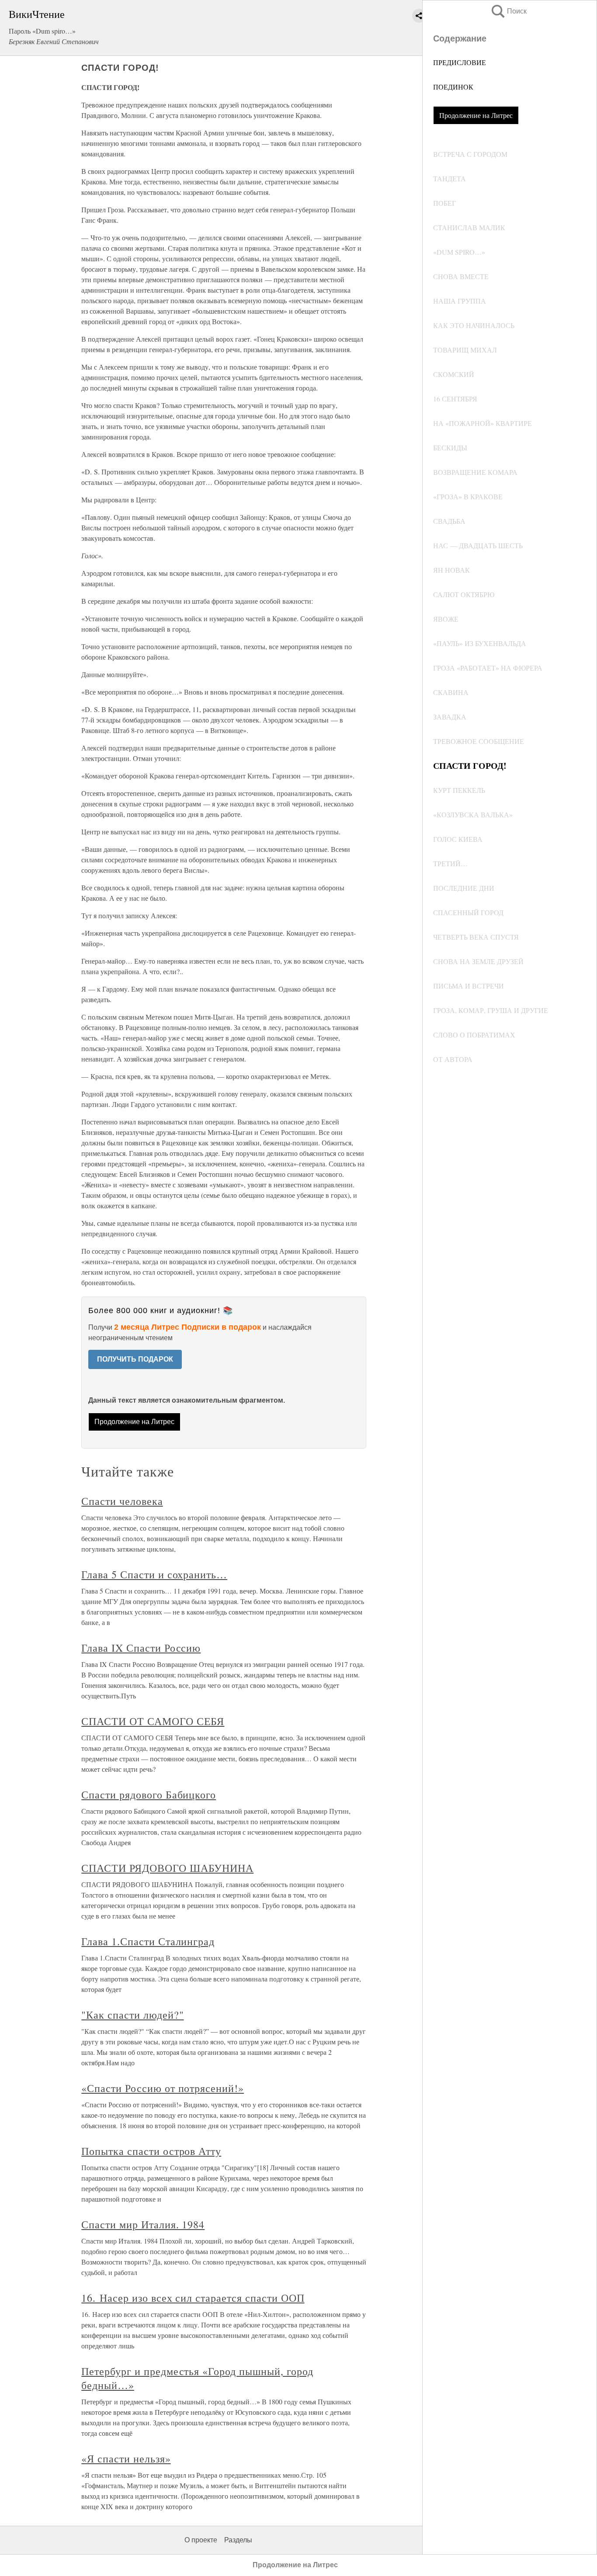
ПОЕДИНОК (453, 87)
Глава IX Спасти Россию (141, 1648)
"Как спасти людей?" (132, 2015)
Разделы (238, 2540)
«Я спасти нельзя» (126, 2458)
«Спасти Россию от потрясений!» (163, 2088)
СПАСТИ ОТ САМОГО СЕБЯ (153, 1721)
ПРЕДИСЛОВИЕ (460, 62)
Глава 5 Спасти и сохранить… (154, 1574)
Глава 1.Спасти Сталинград (148, 1941)
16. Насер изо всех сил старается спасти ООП (193, 2298)
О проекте (201, 2540)
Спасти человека (122, 1501)
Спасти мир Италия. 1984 (143, 2224)
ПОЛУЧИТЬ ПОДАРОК (135, 1359)
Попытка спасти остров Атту (151, 2151)
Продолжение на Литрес (476, 115)
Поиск (508, 11)
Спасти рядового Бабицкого (149, 1795)
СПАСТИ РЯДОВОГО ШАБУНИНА (167, 1868)
